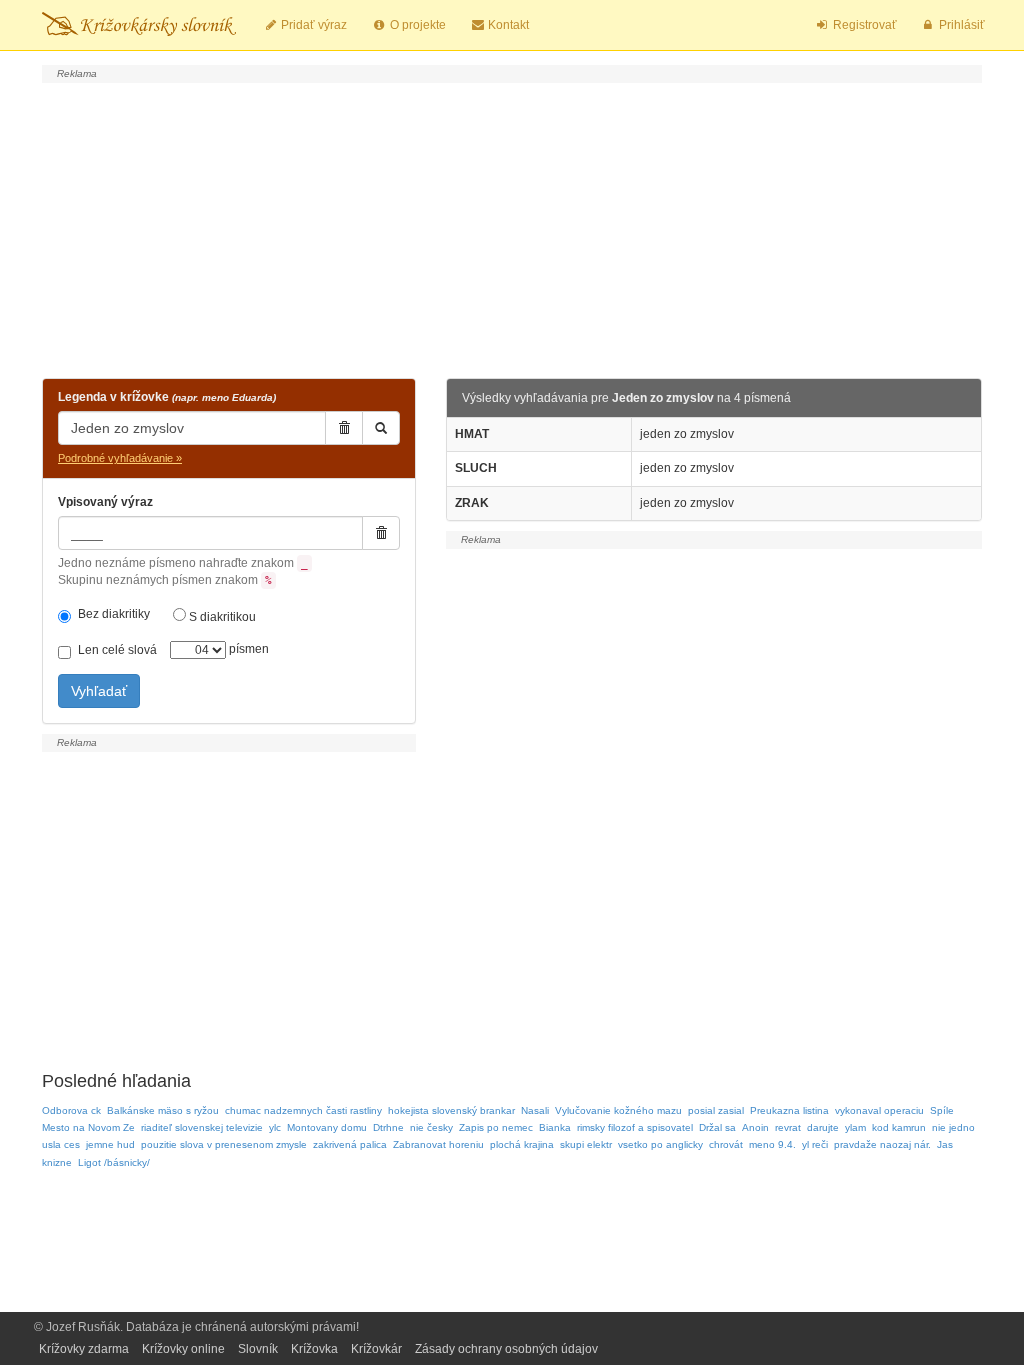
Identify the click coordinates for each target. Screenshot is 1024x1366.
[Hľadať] (381, 428)
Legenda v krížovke (167, 397)
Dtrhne (388, 1127)
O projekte (416, 25)
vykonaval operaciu (879, 1110)
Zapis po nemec (496, 1127)
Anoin (755, 1127)
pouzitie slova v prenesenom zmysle (224, 1144)
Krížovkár (376, 1349)
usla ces (61, 1144)
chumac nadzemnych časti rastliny (303, 1110)
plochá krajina (522, 1144)
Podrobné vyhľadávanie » (120, 458)
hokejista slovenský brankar (451, 1110)
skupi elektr (586, 1144)
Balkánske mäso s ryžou (163, 1110)
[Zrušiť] (344, 428)
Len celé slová (117, 650)
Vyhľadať (99, 691)
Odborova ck (71, 1110)
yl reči (815, 1144)
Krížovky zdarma (84, 1349)
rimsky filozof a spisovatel (635, 1127)
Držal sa (717, 1127)
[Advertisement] (512, 228)
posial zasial (716, 1110)
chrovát (726, 1144)
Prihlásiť (960, 25)
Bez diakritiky (114, 614)
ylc (275, 1127)
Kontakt (507, 25)
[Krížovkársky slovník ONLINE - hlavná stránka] (139, 25)
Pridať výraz (312, 25)
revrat (788, 1127)
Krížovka (314, 1349)
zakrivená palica (350, 1144)
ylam (855, 1127)
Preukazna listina (789, 1110)
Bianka (555, 1127)
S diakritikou (221, 617)
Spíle (942, 1110)
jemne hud (110, 1144)
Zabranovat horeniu (438, 1144)
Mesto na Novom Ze (88, 1127)
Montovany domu (327, 1127)
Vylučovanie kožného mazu (618, 1110)
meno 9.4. (772, 1144)
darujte (823, 1127)
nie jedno (953, 1127)
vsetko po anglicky (660, 1144)
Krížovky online (183, 1349)
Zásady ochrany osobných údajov (506, 1349)
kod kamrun (899, 1127)
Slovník (258, 1349)
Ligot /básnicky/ (114, 1162)
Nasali (535, 1110)
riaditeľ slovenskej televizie (202, 1127)
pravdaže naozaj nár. (882, 1144)
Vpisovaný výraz (105, 502)
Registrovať (863, 25)
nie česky (431, 1127)
